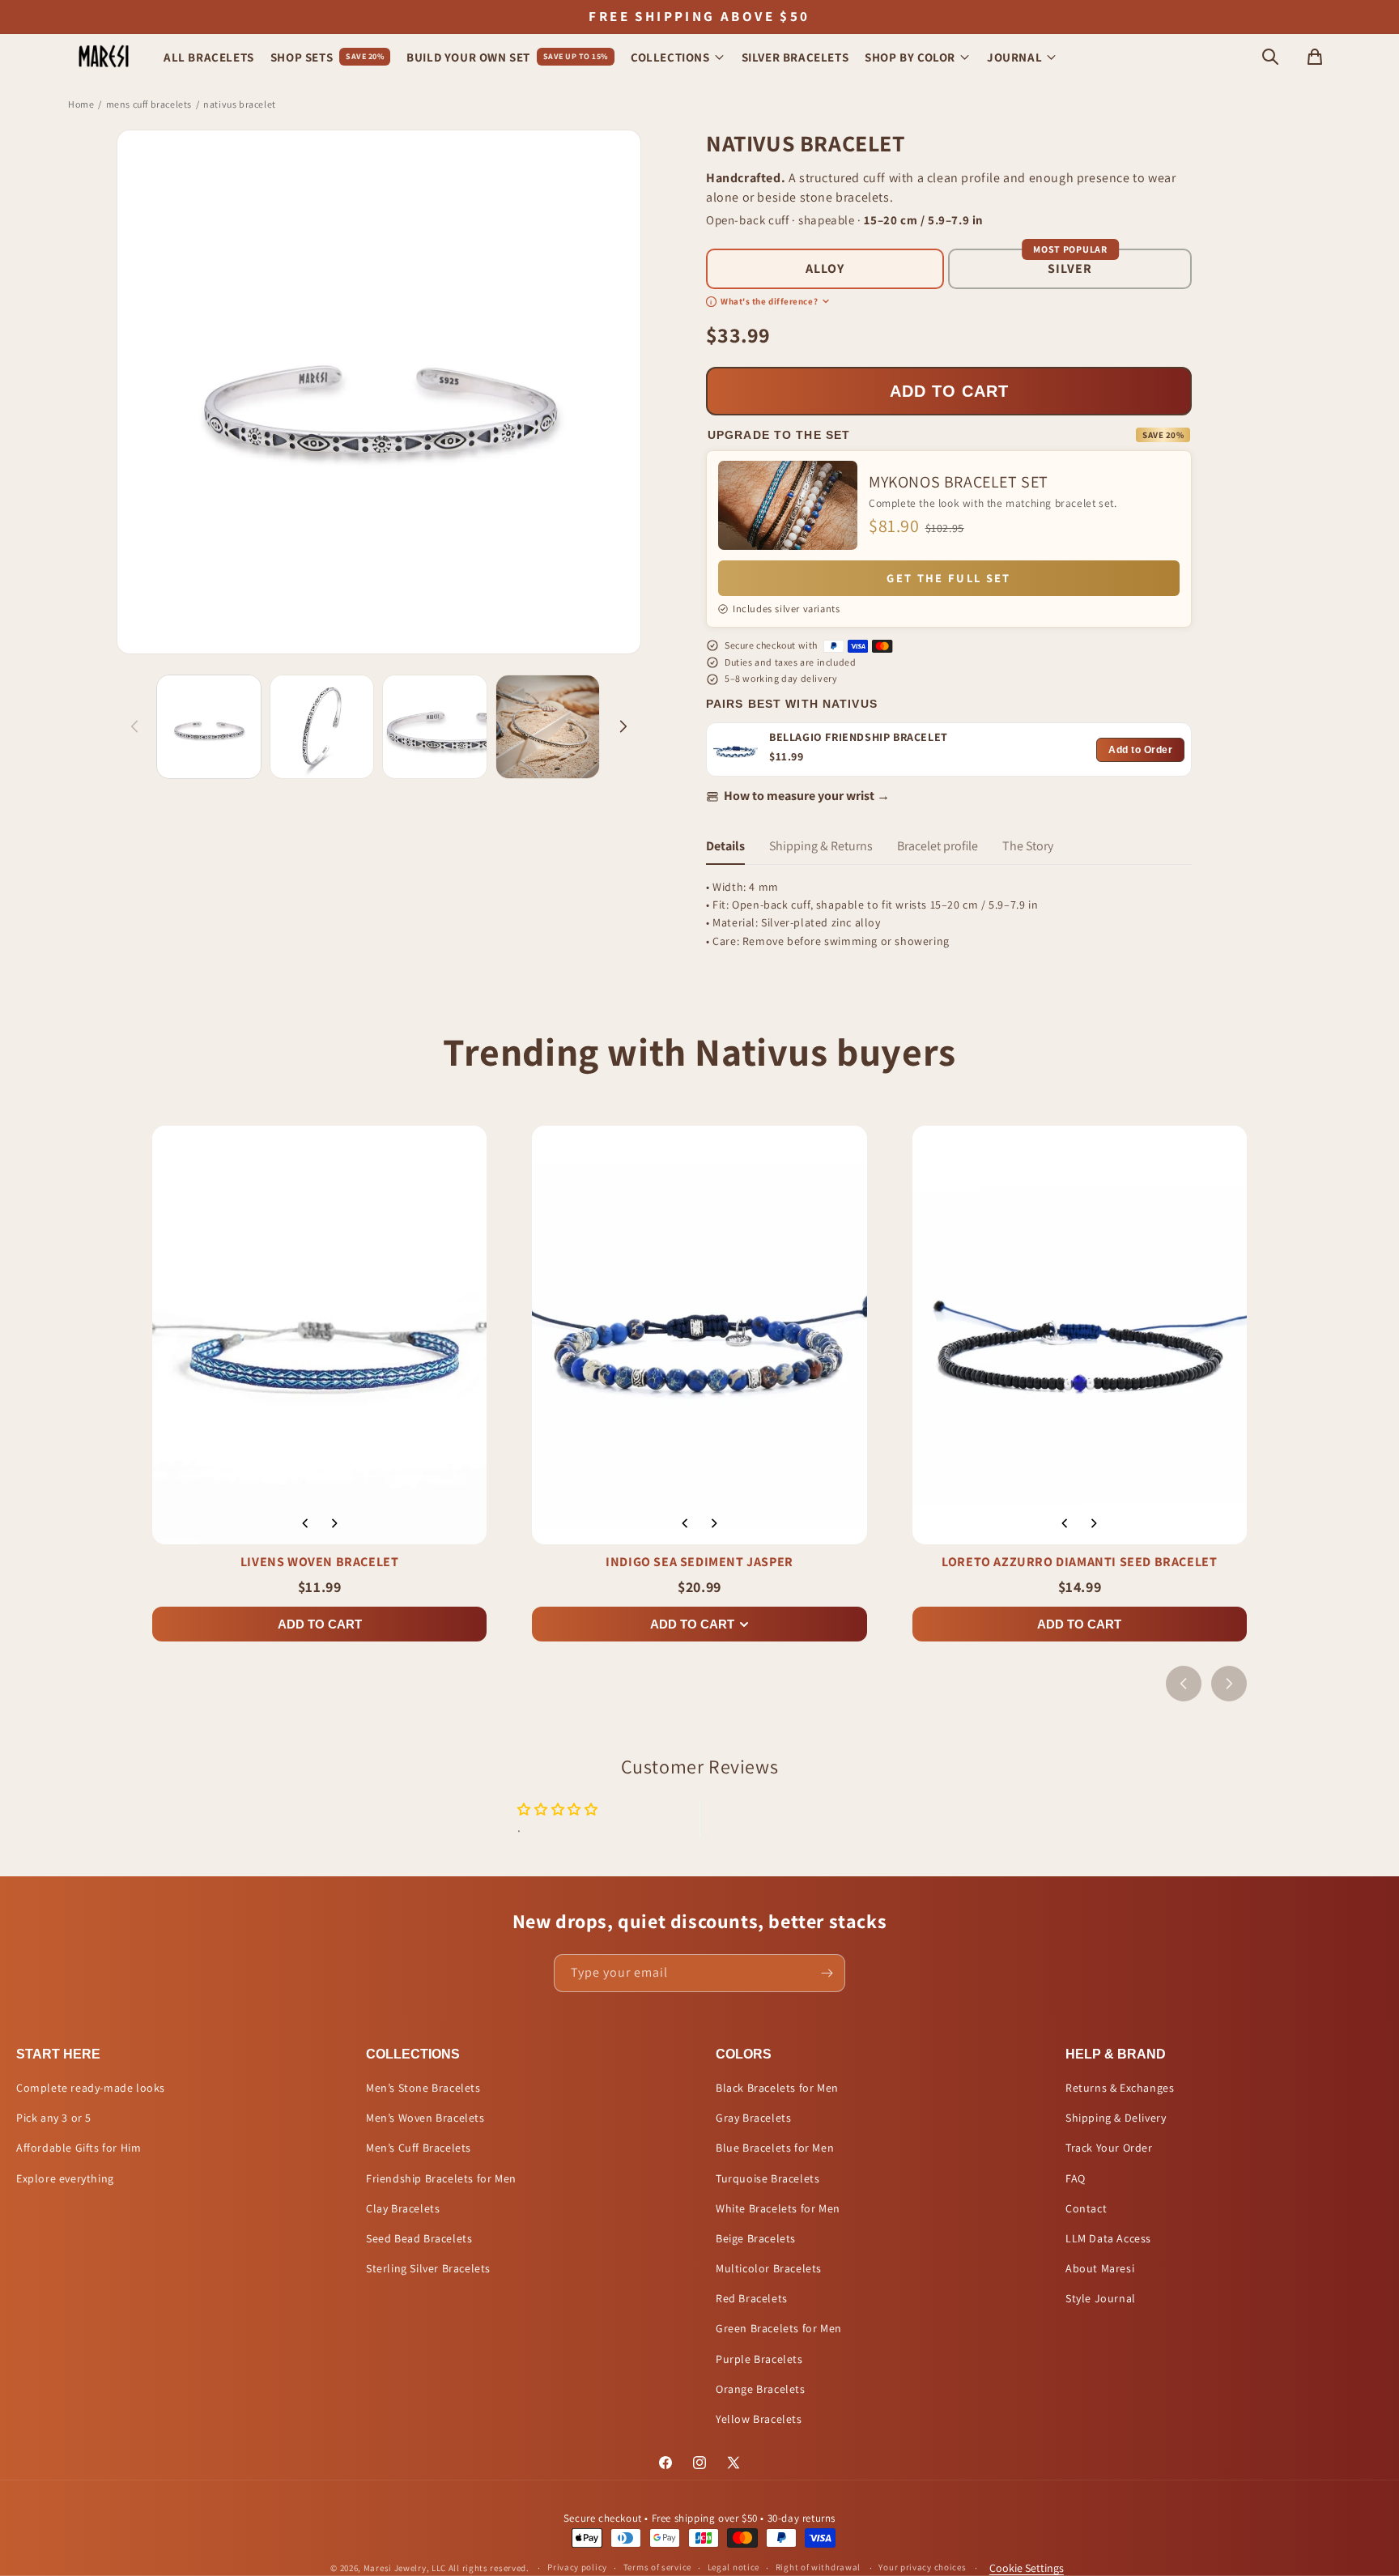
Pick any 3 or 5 (54, 2118)
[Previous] (1184, 1684)
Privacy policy (577, 2567)
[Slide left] (134, 726)
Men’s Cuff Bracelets (419, 2148)
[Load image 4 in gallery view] (548, 727)
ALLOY (825, 268)
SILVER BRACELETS (795, 57)
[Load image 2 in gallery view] (322, 727)
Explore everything (65, 2178)
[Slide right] (623, 726)
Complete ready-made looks (91, 2088)
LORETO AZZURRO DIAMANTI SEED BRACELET (1079, 1562)
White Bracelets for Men (778, 2208)
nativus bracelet (240, 104)
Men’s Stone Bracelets (423, 2088)
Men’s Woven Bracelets (425, 2118)
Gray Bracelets (753, 2118)
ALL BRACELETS (209, 57)
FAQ (1076, 2178)
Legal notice (734, 2567)
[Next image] (334, 1523)
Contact (1086, 2208)
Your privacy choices (922, 2567)
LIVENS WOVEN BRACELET (320, 1562)
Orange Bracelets (761, 2389)
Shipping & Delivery (1116, 2118)
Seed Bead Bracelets (419, 2238)
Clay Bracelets (403, 2208)
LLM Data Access (1108, 2238)
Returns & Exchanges (1120, 2088)
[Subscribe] (827, 1973)
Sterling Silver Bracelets (428, 2268)
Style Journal (1101, 2298)
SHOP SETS (327, 57)
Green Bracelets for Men (779, 2328)
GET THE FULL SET (948, 578)
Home (81, 104)
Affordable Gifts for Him (79, 2148)
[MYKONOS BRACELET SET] (788, 505)
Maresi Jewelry (395, 2568)
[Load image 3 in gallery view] (435, 727)
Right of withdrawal (818, 2567)
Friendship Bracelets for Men (441, 2178)
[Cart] (1315, 57)
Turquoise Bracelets (768, 2178)
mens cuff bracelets (149, 104)
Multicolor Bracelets (769, 2268)
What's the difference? (764, 301)
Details (725, 846)
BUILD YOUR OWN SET (507, 57)
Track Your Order (1109, 2148)
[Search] (1270, 57)
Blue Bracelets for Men (775, 2148)
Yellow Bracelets (759, 2419)
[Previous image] (305, 1523)
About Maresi (1100, 2268)
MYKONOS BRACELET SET (959, 482)
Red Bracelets (752, 2298)
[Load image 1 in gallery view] (209, 727)
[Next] (1229, 1684)
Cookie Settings (1027, 2568)
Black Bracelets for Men (777, 2088)
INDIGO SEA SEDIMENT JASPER (699, 1562)
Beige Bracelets (756, 2238)
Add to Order (1140, 750)
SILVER (1070, 268)
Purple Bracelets (759, 2359)
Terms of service (657, 2567)
